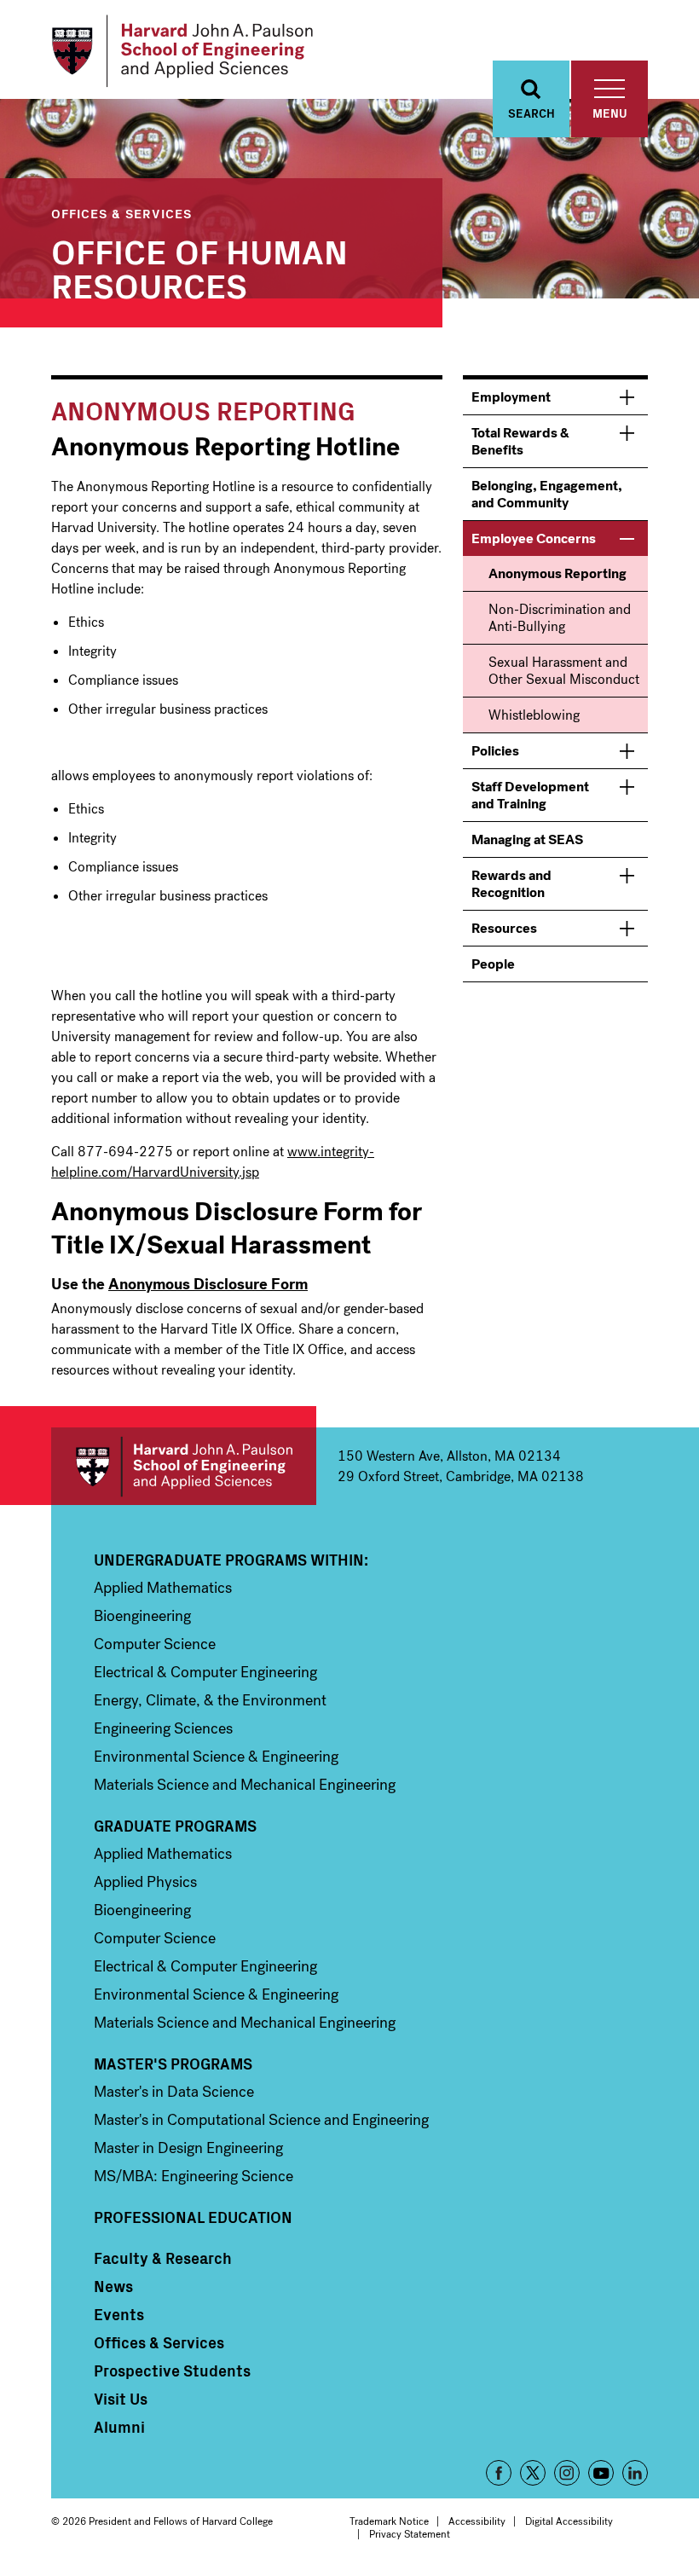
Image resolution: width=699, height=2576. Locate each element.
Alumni (119, 2427)
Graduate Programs (175, 1826)
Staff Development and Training (530, 795)
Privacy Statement (410, 2534)
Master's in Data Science (174, 2092)
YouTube (601, 2473)
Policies (495, 751)
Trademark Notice (389, 2521)
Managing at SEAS (527, 839)
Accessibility (477, 2521)
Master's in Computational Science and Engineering (261, 2120)
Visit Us (121, 2399)
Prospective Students (172, 2370)
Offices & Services (121, 213)
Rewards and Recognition (511, 884)
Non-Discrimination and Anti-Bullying (560, 618)
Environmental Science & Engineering (216, 1757)
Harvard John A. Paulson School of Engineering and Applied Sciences (184, 1466)
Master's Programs (173, 2064)
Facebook (499, 2473)
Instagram (567, 2473)
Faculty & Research (163, 2258)
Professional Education (193, 2217)
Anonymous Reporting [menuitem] (557, 573)
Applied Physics (145, 1882)
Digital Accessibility (569, 2521)
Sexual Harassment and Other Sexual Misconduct (564, 671)
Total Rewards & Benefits (520, 441)
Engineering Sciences (163, 1728)
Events (119, 2314)
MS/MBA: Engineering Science (194, 2176)
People (493, 964)
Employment (511, 397)
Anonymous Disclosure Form (208, 1284)
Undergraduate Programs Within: (231, 1560)
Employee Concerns (534, 538)
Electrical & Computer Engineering (205, 1672)
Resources (504, 928)
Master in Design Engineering (188, 2148)
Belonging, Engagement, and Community (547, 494)
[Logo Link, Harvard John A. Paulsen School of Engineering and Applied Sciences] (182, 51)
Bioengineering (142, 1616)
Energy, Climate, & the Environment (210, 1700)
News (113, 2286)
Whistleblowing (534, 715)
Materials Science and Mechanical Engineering (245, 1785)
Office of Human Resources (199, 267)
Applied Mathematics (163, 1588)
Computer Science (155, 1644)
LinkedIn (635, 2473)
